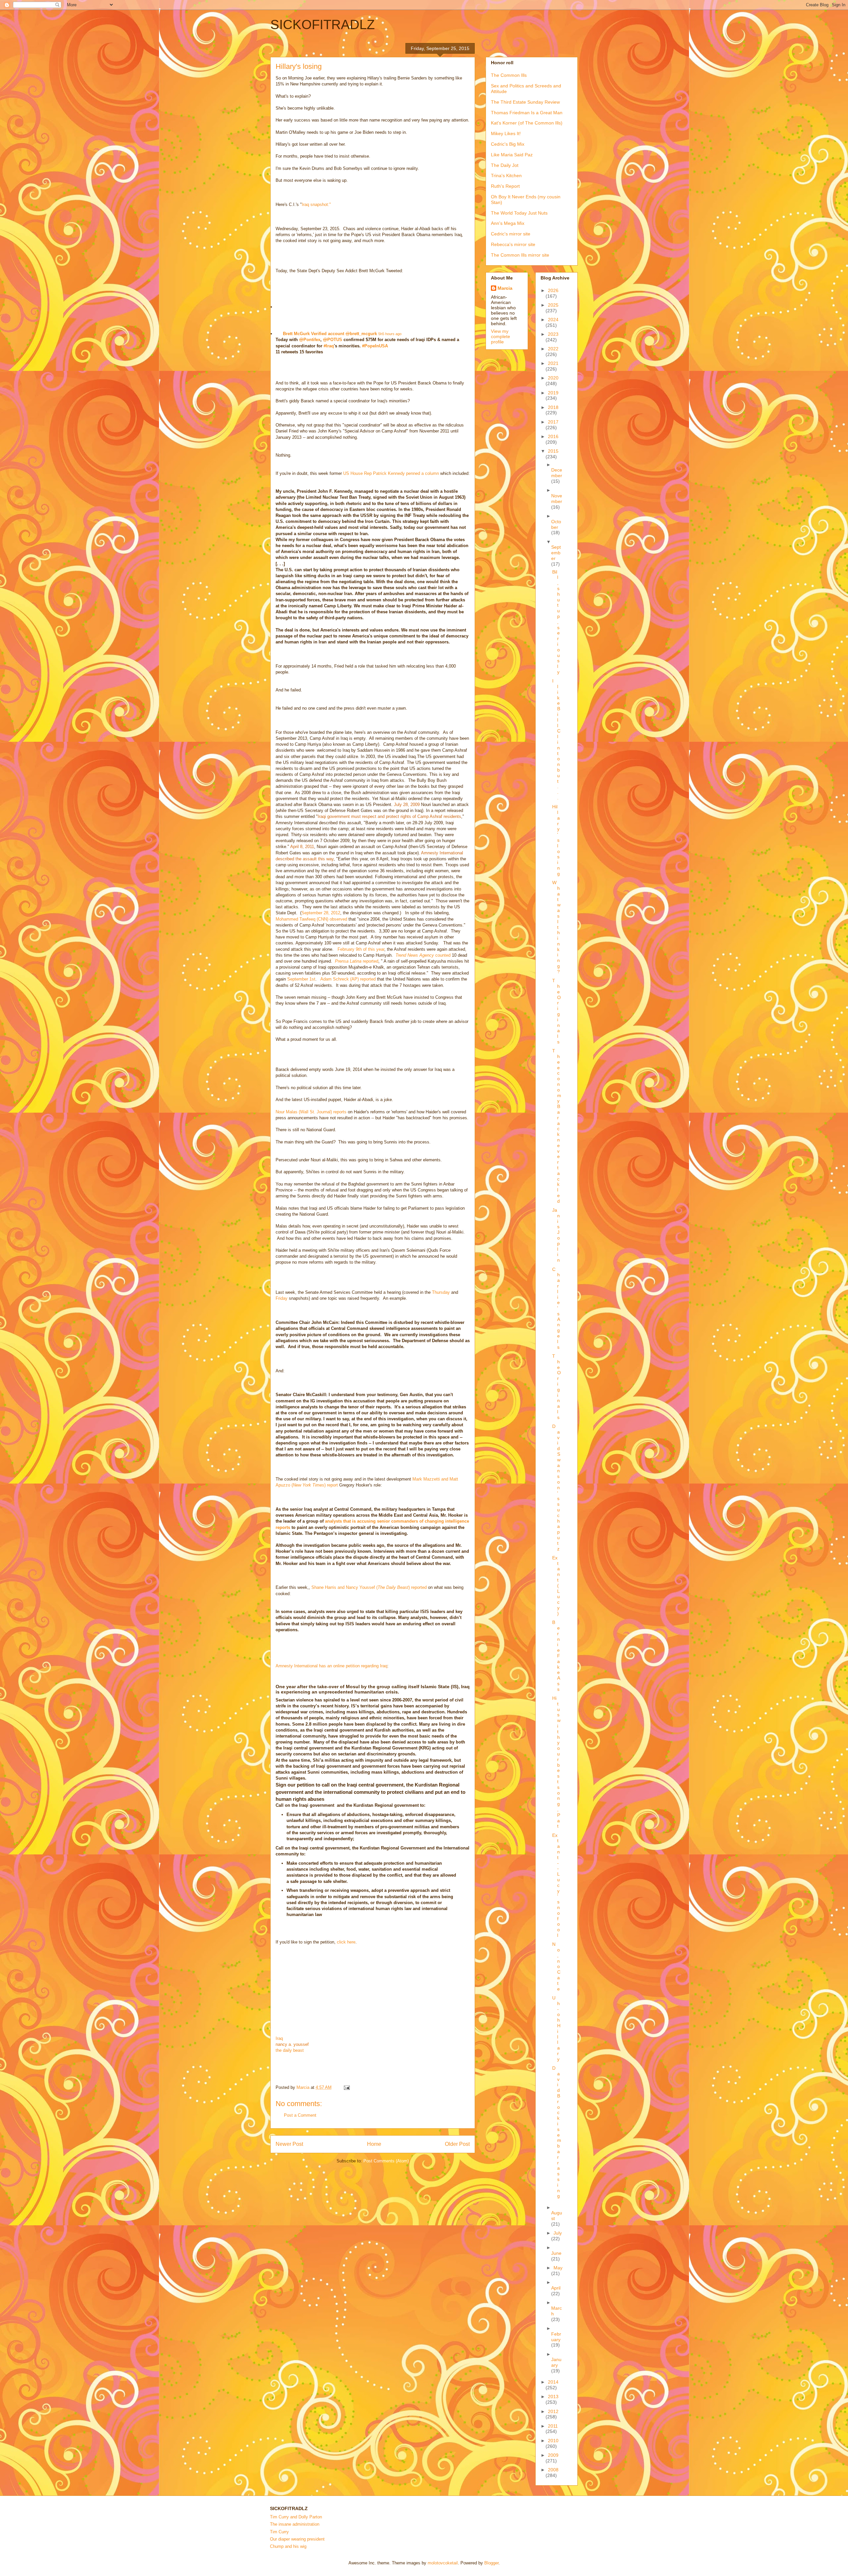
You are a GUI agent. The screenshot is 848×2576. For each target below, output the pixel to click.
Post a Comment (300, 2115)
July (558, 2233)
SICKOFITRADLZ (322, 25)
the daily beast (290, 2050)
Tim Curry (279, 2532)
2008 (553, 2470)
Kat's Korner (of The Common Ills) (527, 123)
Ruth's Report (505, 186)
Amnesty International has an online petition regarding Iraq (331, 1666)
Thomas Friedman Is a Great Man (527, 113)
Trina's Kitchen (506, 176)
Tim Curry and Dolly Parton (296, 2517)
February (556, 2337)
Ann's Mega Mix (508, 223)
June (556, 2253)
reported (357, 961)
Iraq (329, 346)
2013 (553, 2397)
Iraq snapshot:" (316, 204)
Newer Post (289, 2144)
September (556, 553)
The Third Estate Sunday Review (525, 102)
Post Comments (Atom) (386, 2161)
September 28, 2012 (321, 913)
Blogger (491, 2563)
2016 (553, 436)
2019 (553, 393)
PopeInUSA (375, 346)
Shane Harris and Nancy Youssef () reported (369, 1587)
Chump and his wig (288, 2546)
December (557, 473)
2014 (553, 2382)
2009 (553, 2455)
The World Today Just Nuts (519, 213)
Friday (282, 1298)
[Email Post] (346, 2087)
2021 (553, 363)
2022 (553, 349)
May (558, 2268)
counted (423, 955)
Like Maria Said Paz (512, 155)
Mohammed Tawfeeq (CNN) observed (311, 919)
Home (374, 2144)
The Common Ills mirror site (520, 255)
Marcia (505, 288)
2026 (553, 290)
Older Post (457, 2144)
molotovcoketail (443, 2563)
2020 (553, 378)
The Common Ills (509, 75)
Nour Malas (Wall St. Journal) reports (311, 1112)
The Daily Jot (505, 165)
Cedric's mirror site (511, 234)
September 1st (301, 979)
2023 (553, 334)
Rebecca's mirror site (513, 244)
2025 (553, 305)
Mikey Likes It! (506, 133)
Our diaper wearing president (297, 2539)
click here (346, 1942)
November (557, 499)
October (556, 524)
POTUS (333, 340)
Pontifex (310, 340)
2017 (553, 422)
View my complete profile (501, 336)
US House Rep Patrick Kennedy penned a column (391, 473)
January (556, 2362)
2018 (553, 407)
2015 (553, 451)
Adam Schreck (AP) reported (348, 979)
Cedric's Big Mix (508, 144)
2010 (553, 2441)
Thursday (441, 1292)
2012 (553, 2411)
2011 (553, 2426)
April (556, 2288)
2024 (553, 320)
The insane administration (295, 2524)
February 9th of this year (361, 949)
